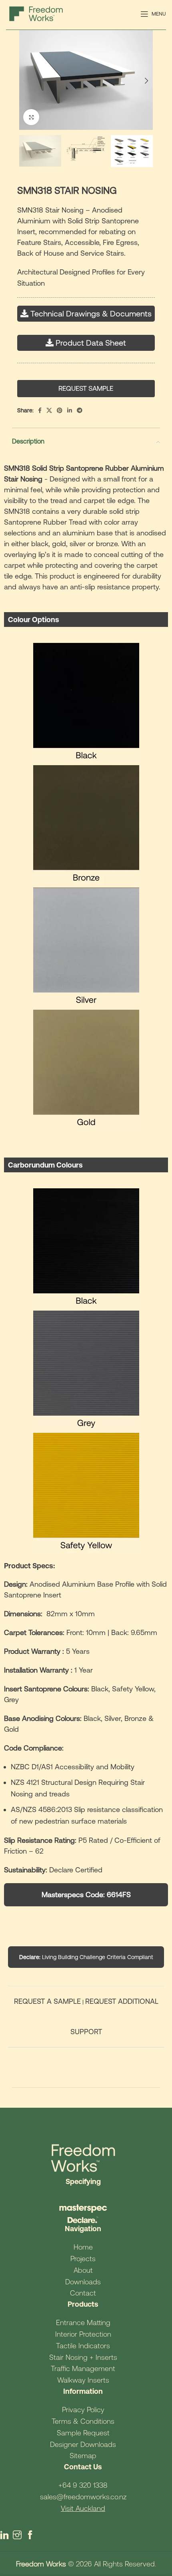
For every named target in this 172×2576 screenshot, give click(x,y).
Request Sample (86, 388)
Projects (83, 2259)
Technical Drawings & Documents (91, 313)
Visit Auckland (83, 2508)
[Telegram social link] (80, 410)
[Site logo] (36, 13)
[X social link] (49, 410)
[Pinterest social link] (60, 410)
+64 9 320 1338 (83, 2485)
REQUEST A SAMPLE (47, 2001)
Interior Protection (83, 2334)
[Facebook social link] (40, 410)
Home (83, 2247)
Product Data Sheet (91, 343)
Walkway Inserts (83, 2380)
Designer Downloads (83, 2444)
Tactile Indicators (83, 2346)
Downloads (83, 2282)
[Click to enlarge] (31, 117)
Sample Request (83, 2433)
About (83, 2270)
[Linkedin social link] (70, 410)
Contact (83, 2293)
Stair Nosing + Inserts (83, 2357)
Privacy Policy (83, 2410)
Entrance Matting (83, 2322)
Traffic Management (83, 2368)
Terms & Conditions (83, 2421)
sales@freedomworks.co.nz (83, 2497)
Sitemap (83, 2456)
